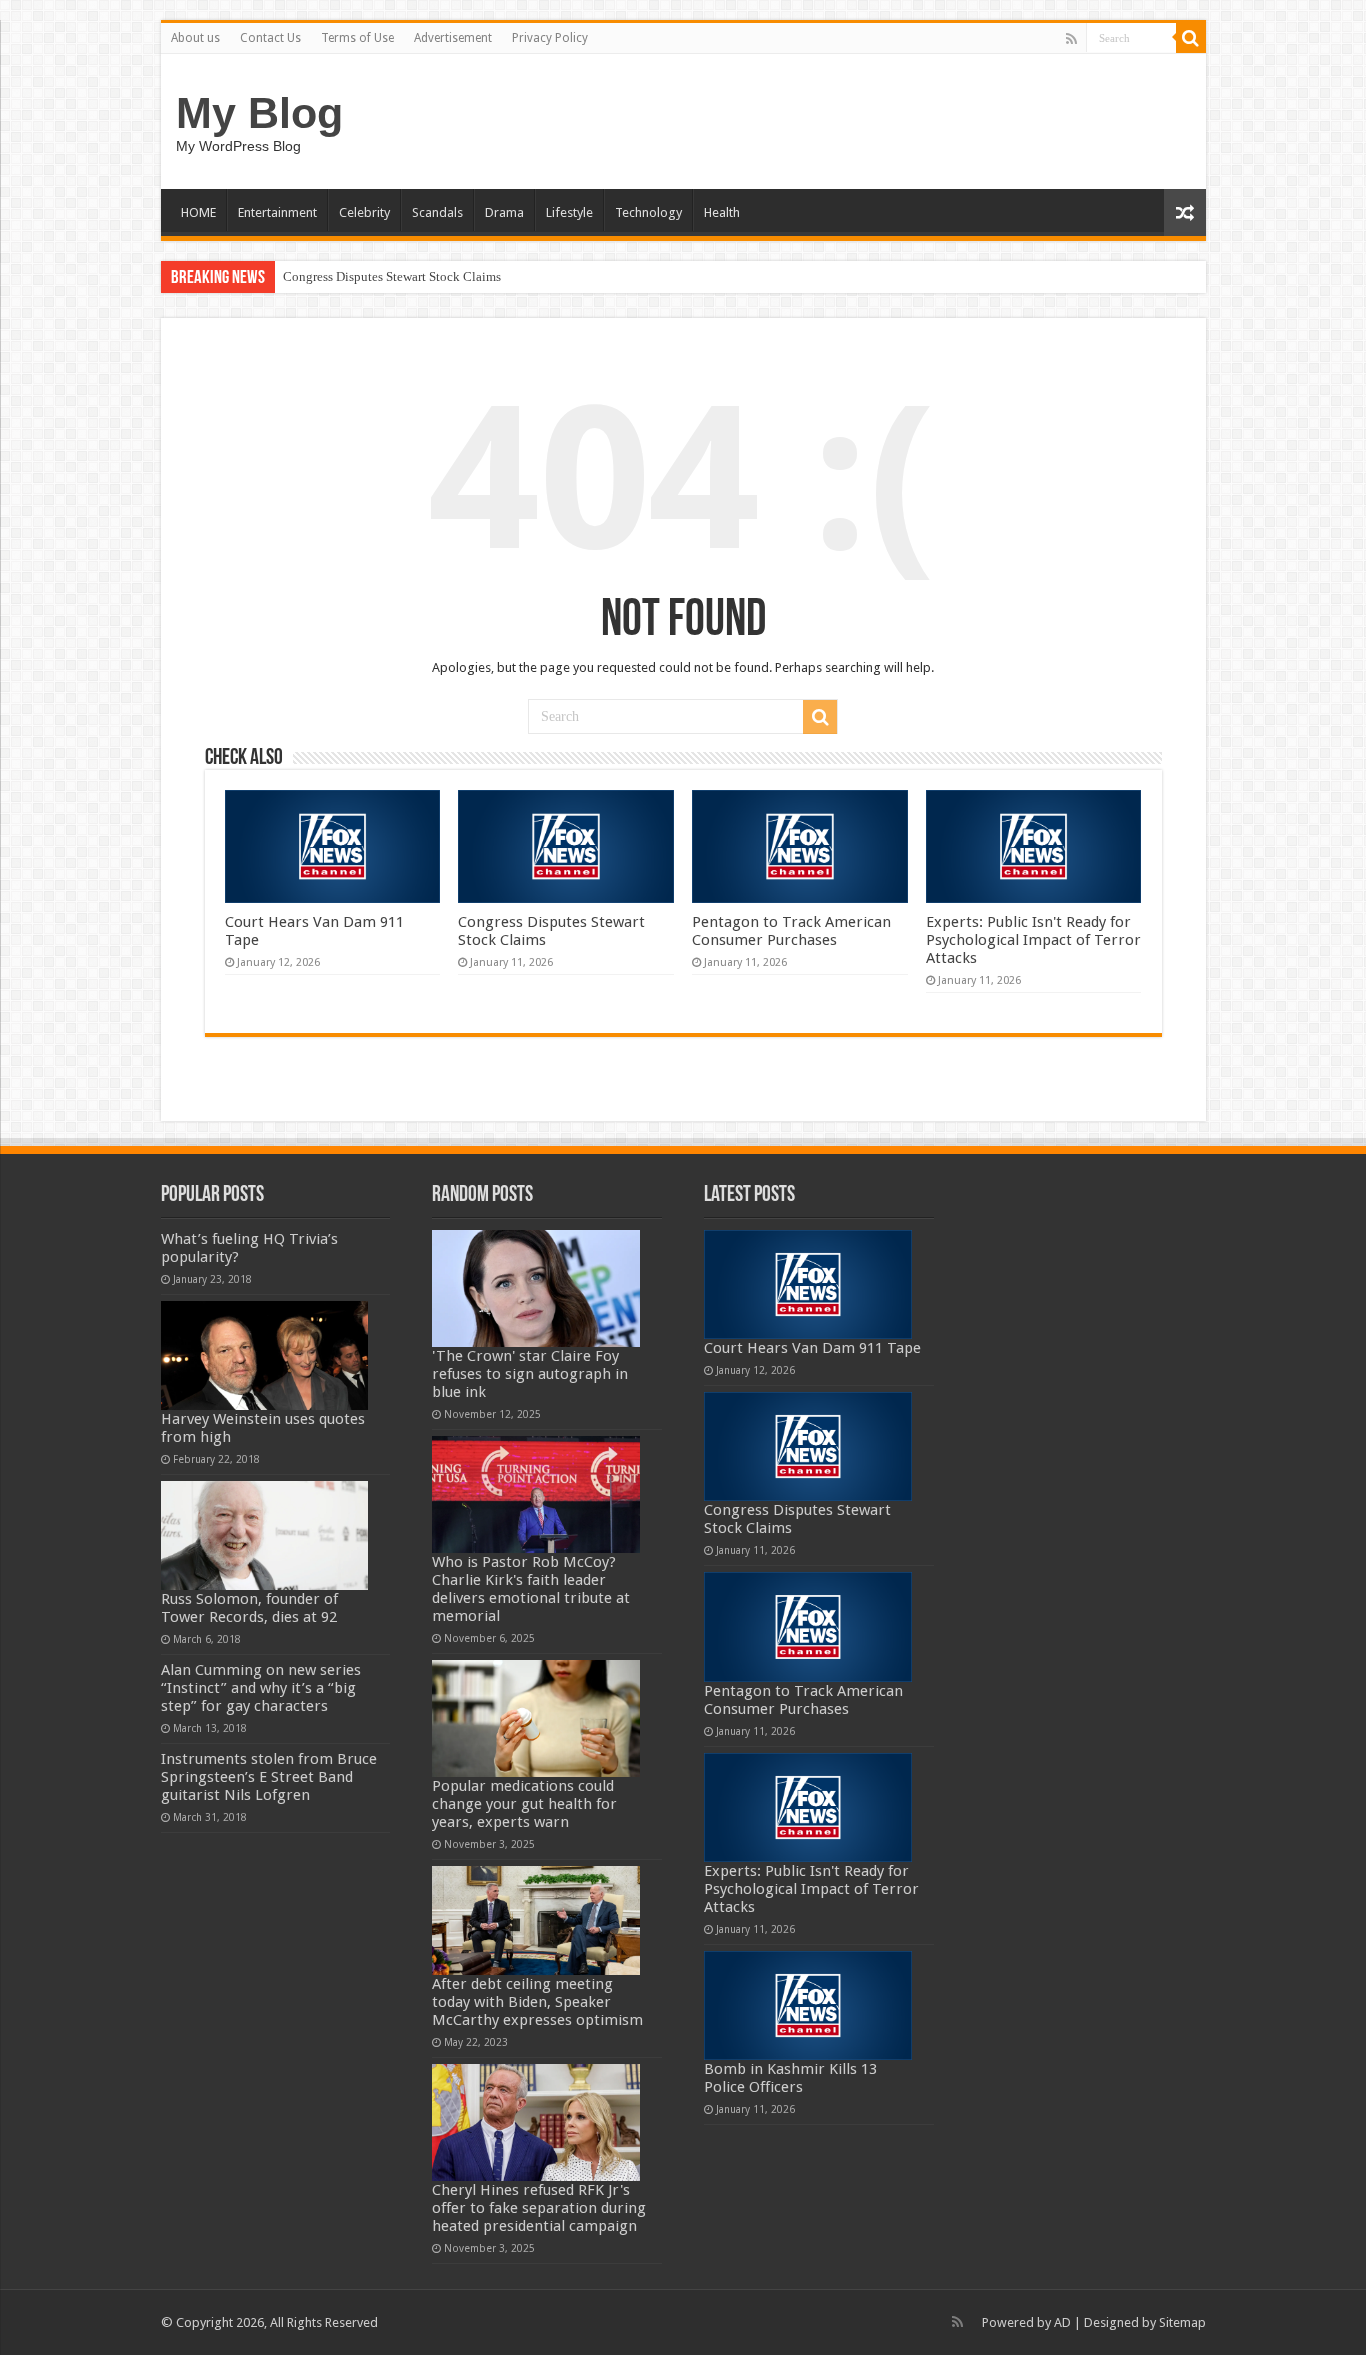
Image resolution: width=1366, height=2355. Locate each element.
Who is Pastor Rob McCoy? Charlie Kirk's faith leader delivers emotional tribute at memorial (531, 1589)
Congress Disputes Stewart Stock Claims (392, 276)
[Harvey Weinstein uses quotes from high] (265, 1355)
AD (1062, 2322)
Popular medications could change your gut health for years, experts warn (524, 1804)
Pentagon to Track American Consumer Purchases (791, 931)
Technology (648, 212)
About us (195, 38)
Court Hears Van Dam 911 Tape (812, 1348)
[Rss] (1071, 39)
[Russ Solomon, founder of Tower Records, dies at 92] (265, 1535)
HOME (198, 212)
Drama (504, 212)
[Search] (1191, 38)
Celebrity (364, 212)
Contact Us (270, 38)
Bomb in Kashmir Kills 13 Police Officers (790, 2078)
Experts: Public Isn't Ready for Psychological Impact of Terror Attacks (1033, 940)
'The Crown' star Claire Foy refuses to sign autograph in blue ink (530, 1374)
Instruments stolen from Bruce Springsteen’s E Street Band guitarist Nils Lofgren (269, 1777)
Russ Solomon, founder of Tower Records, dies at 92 (249, 1608)
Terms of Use (357, 38)
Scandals (437, 212)
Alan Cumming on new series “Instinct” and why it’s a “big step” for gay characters (261, 1688)
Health (722, 212)
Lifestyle (569, 212)
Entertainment (277, 212)
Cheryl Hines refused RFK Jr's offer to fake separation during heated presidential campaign (539, 2208)
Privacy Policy (550, 38)
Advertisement (453, 38)
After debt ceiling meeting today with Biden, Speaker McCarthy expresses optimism (537, 2002)
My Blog (259, 113)
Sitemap (1182, 2322)
